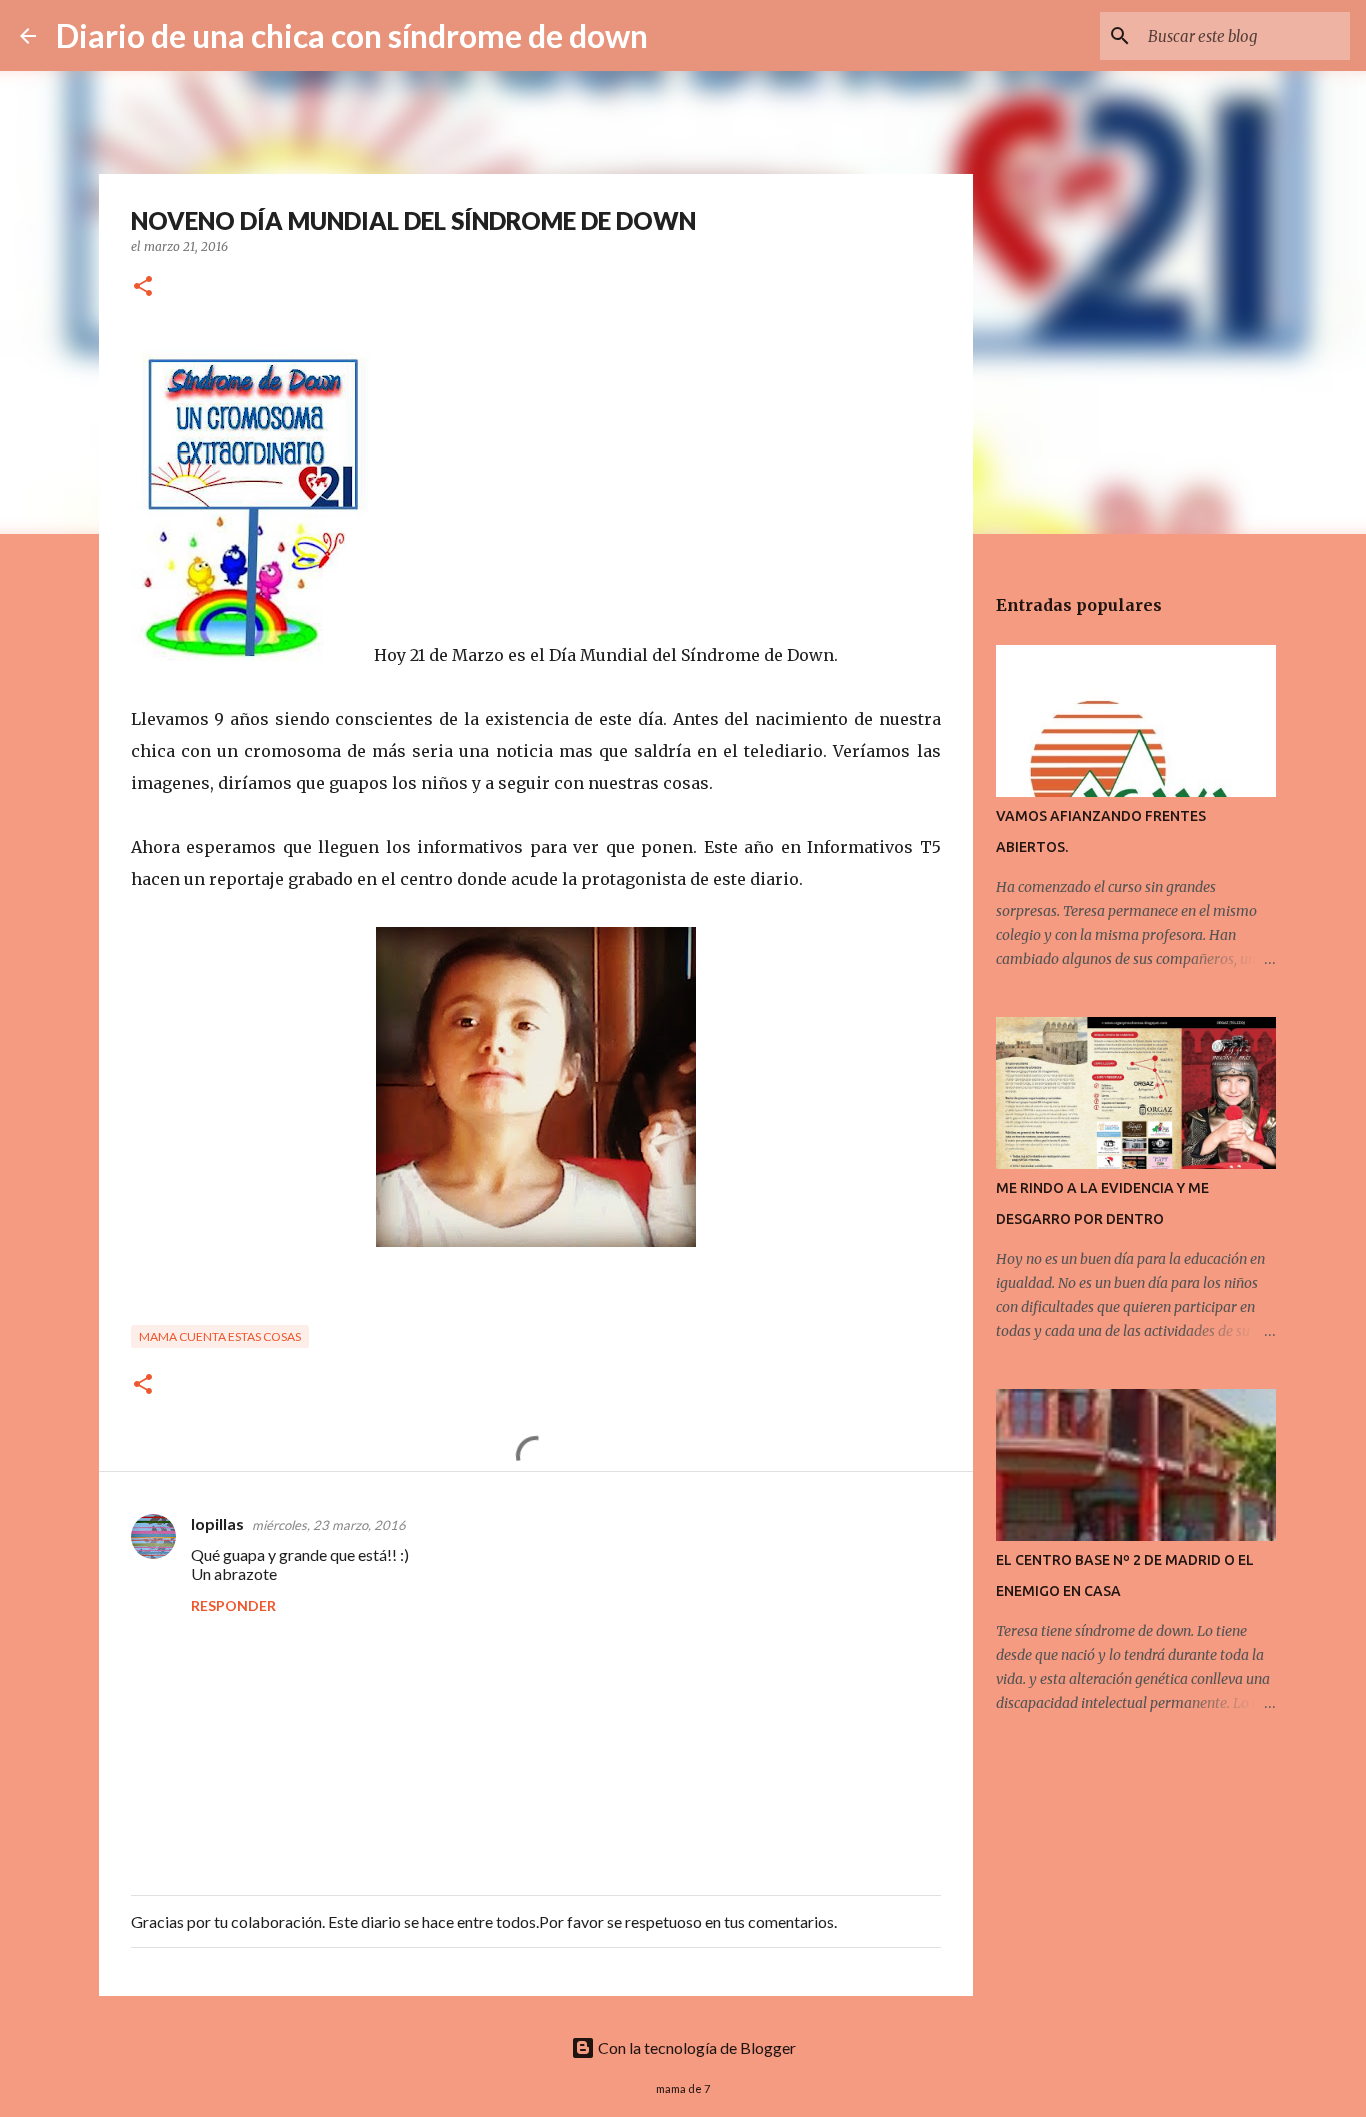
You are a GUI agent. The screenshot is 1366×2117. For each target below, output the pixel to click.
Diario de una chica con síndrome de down (352, 35)
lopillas (217, 1523)
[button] (143, 287)
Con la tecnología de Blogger (695, 2047)
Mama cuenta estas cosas (220, 1336)
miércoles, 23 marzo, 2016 (329, 1525)
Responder (233, 1605)
